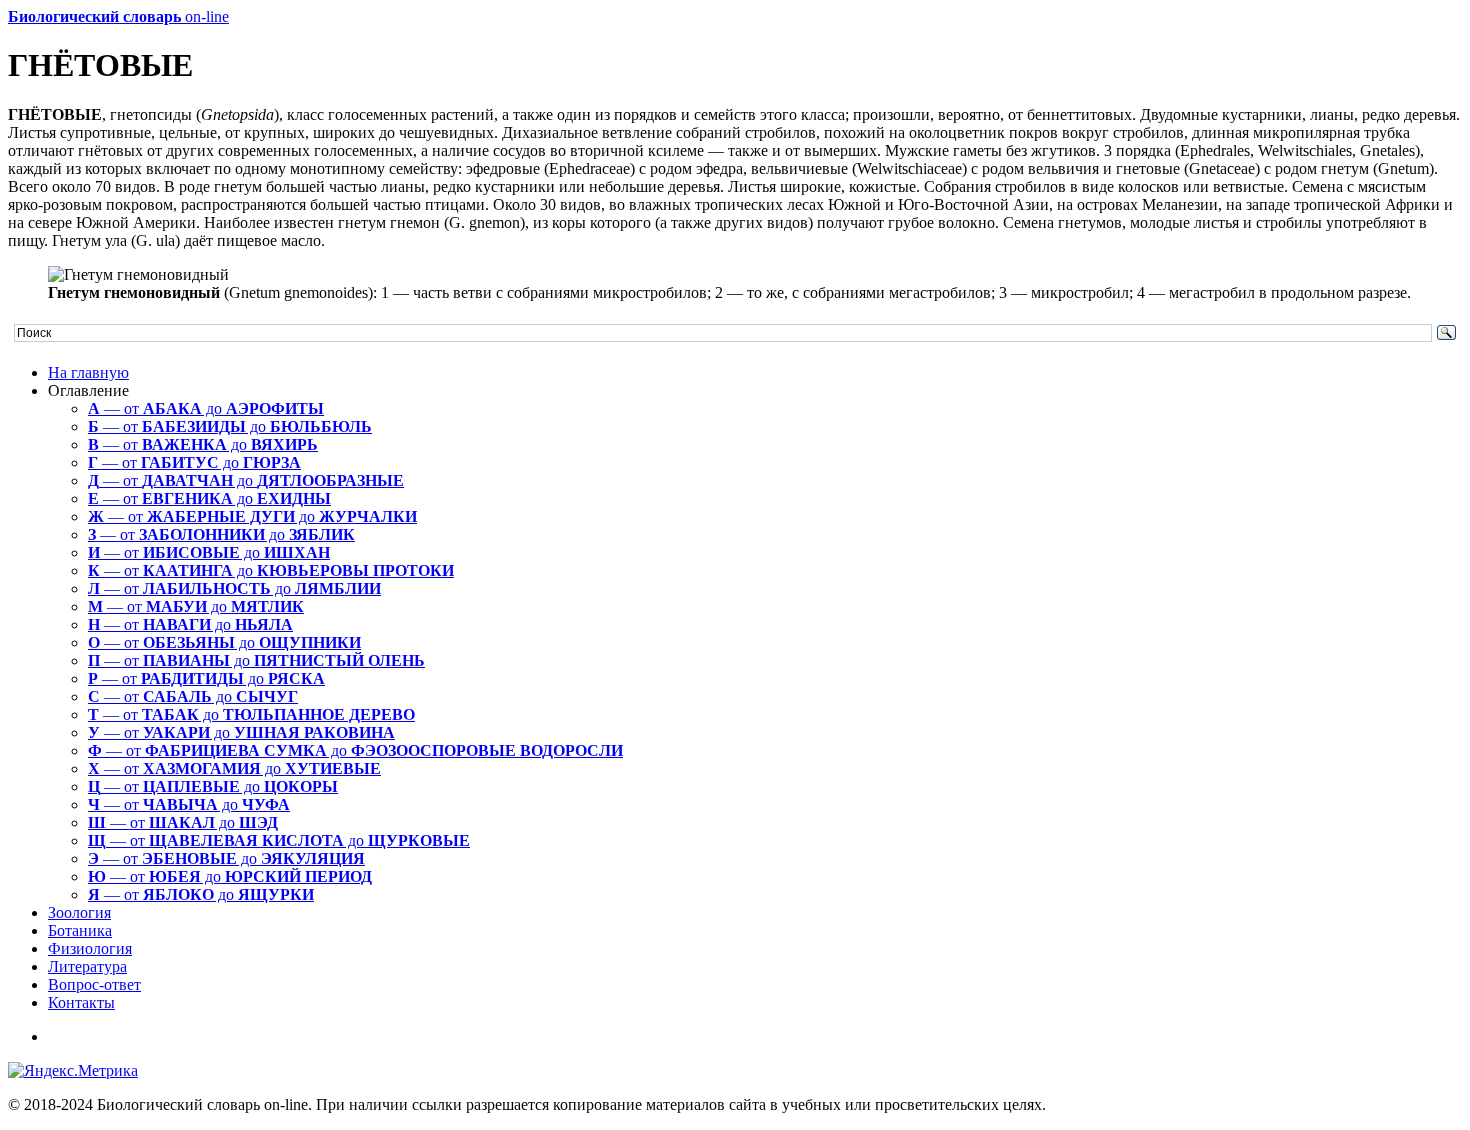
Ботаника (80, 930)
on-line (118, 16)
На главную (88, 372)
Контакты (81, 1002)
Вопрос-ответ (94, 984)
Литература (87, 966)
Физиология (90, 948)
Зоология (79, 912)
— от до (206, 408)
